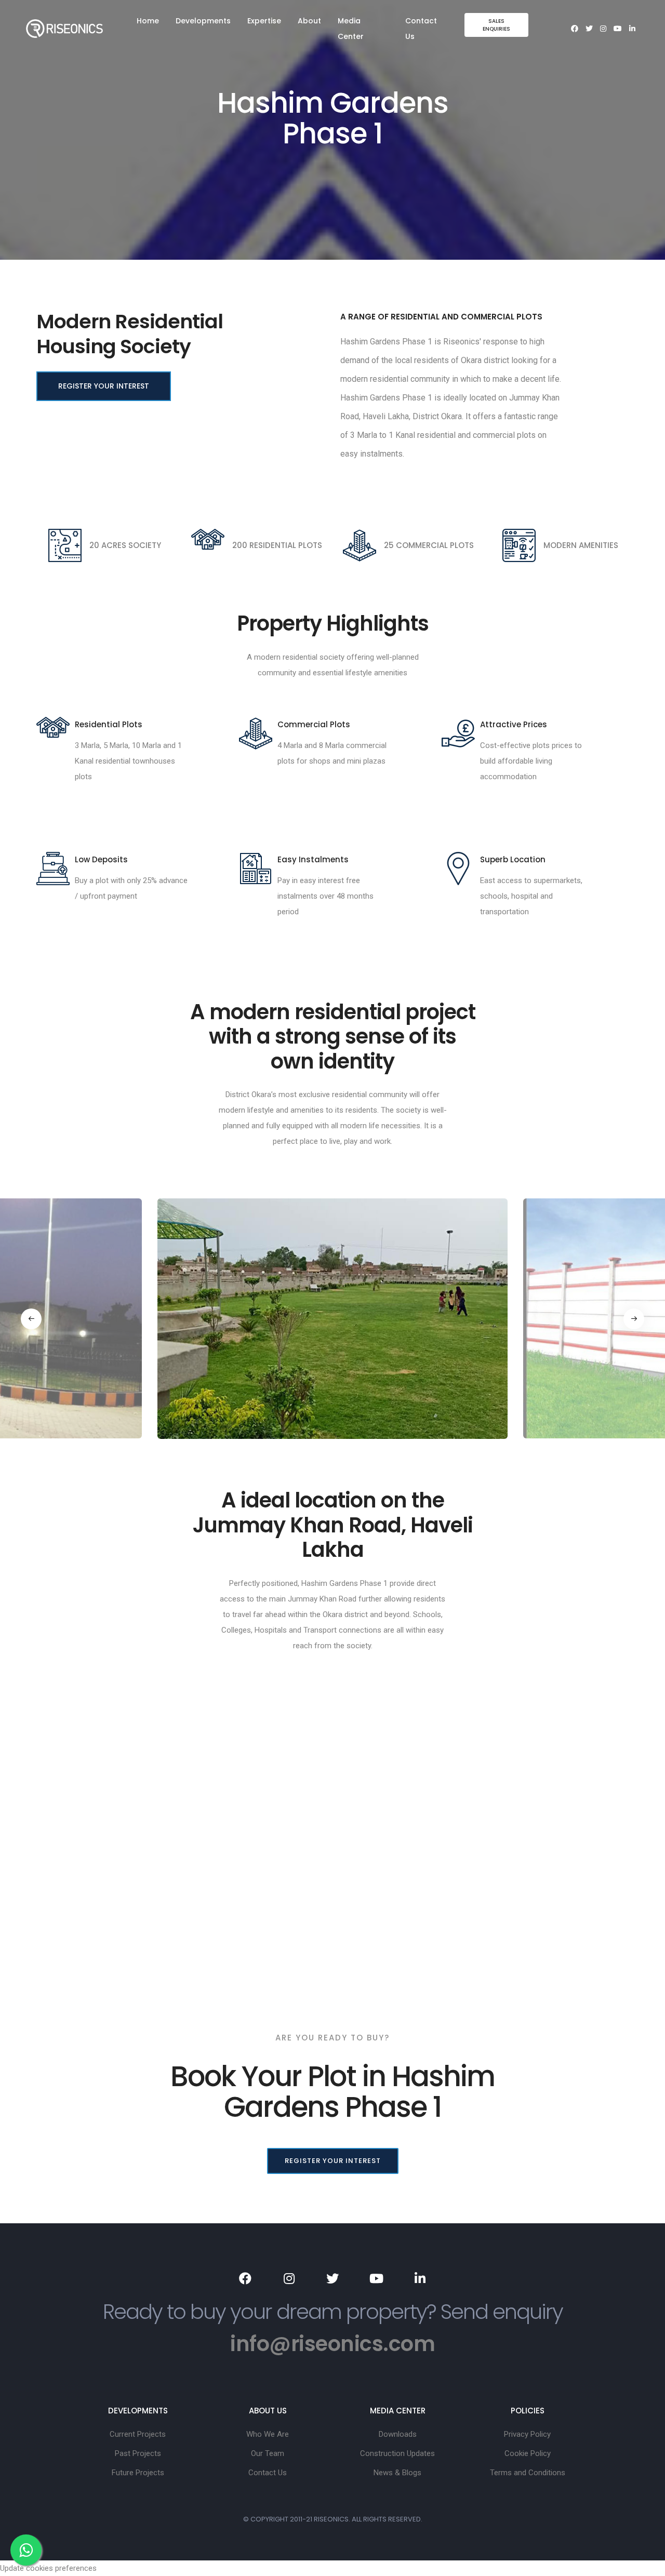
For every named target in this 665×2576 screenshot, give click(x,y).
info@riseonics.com (332, 2344)
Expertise (264, 21)
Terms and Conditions (528, 2473)
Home (148, 21)
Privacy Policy (527, 2434)
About (309, 21)
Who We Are (268, 2434)
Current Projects (138, 2434)
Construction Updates (397, 2453)
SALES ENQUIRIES (496, 25)
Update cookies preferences (48, 2568)
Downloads (398, 2434)
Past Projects (138, 2453)
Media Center (351, 29)
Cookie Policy (528, 2453)
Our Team (268, 2453)
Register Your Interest (104, 386)
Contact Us (421, 29)
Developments (203, 21)
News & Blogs (397, 2473)
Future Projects (138, 2473)
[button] (31, 1319)
